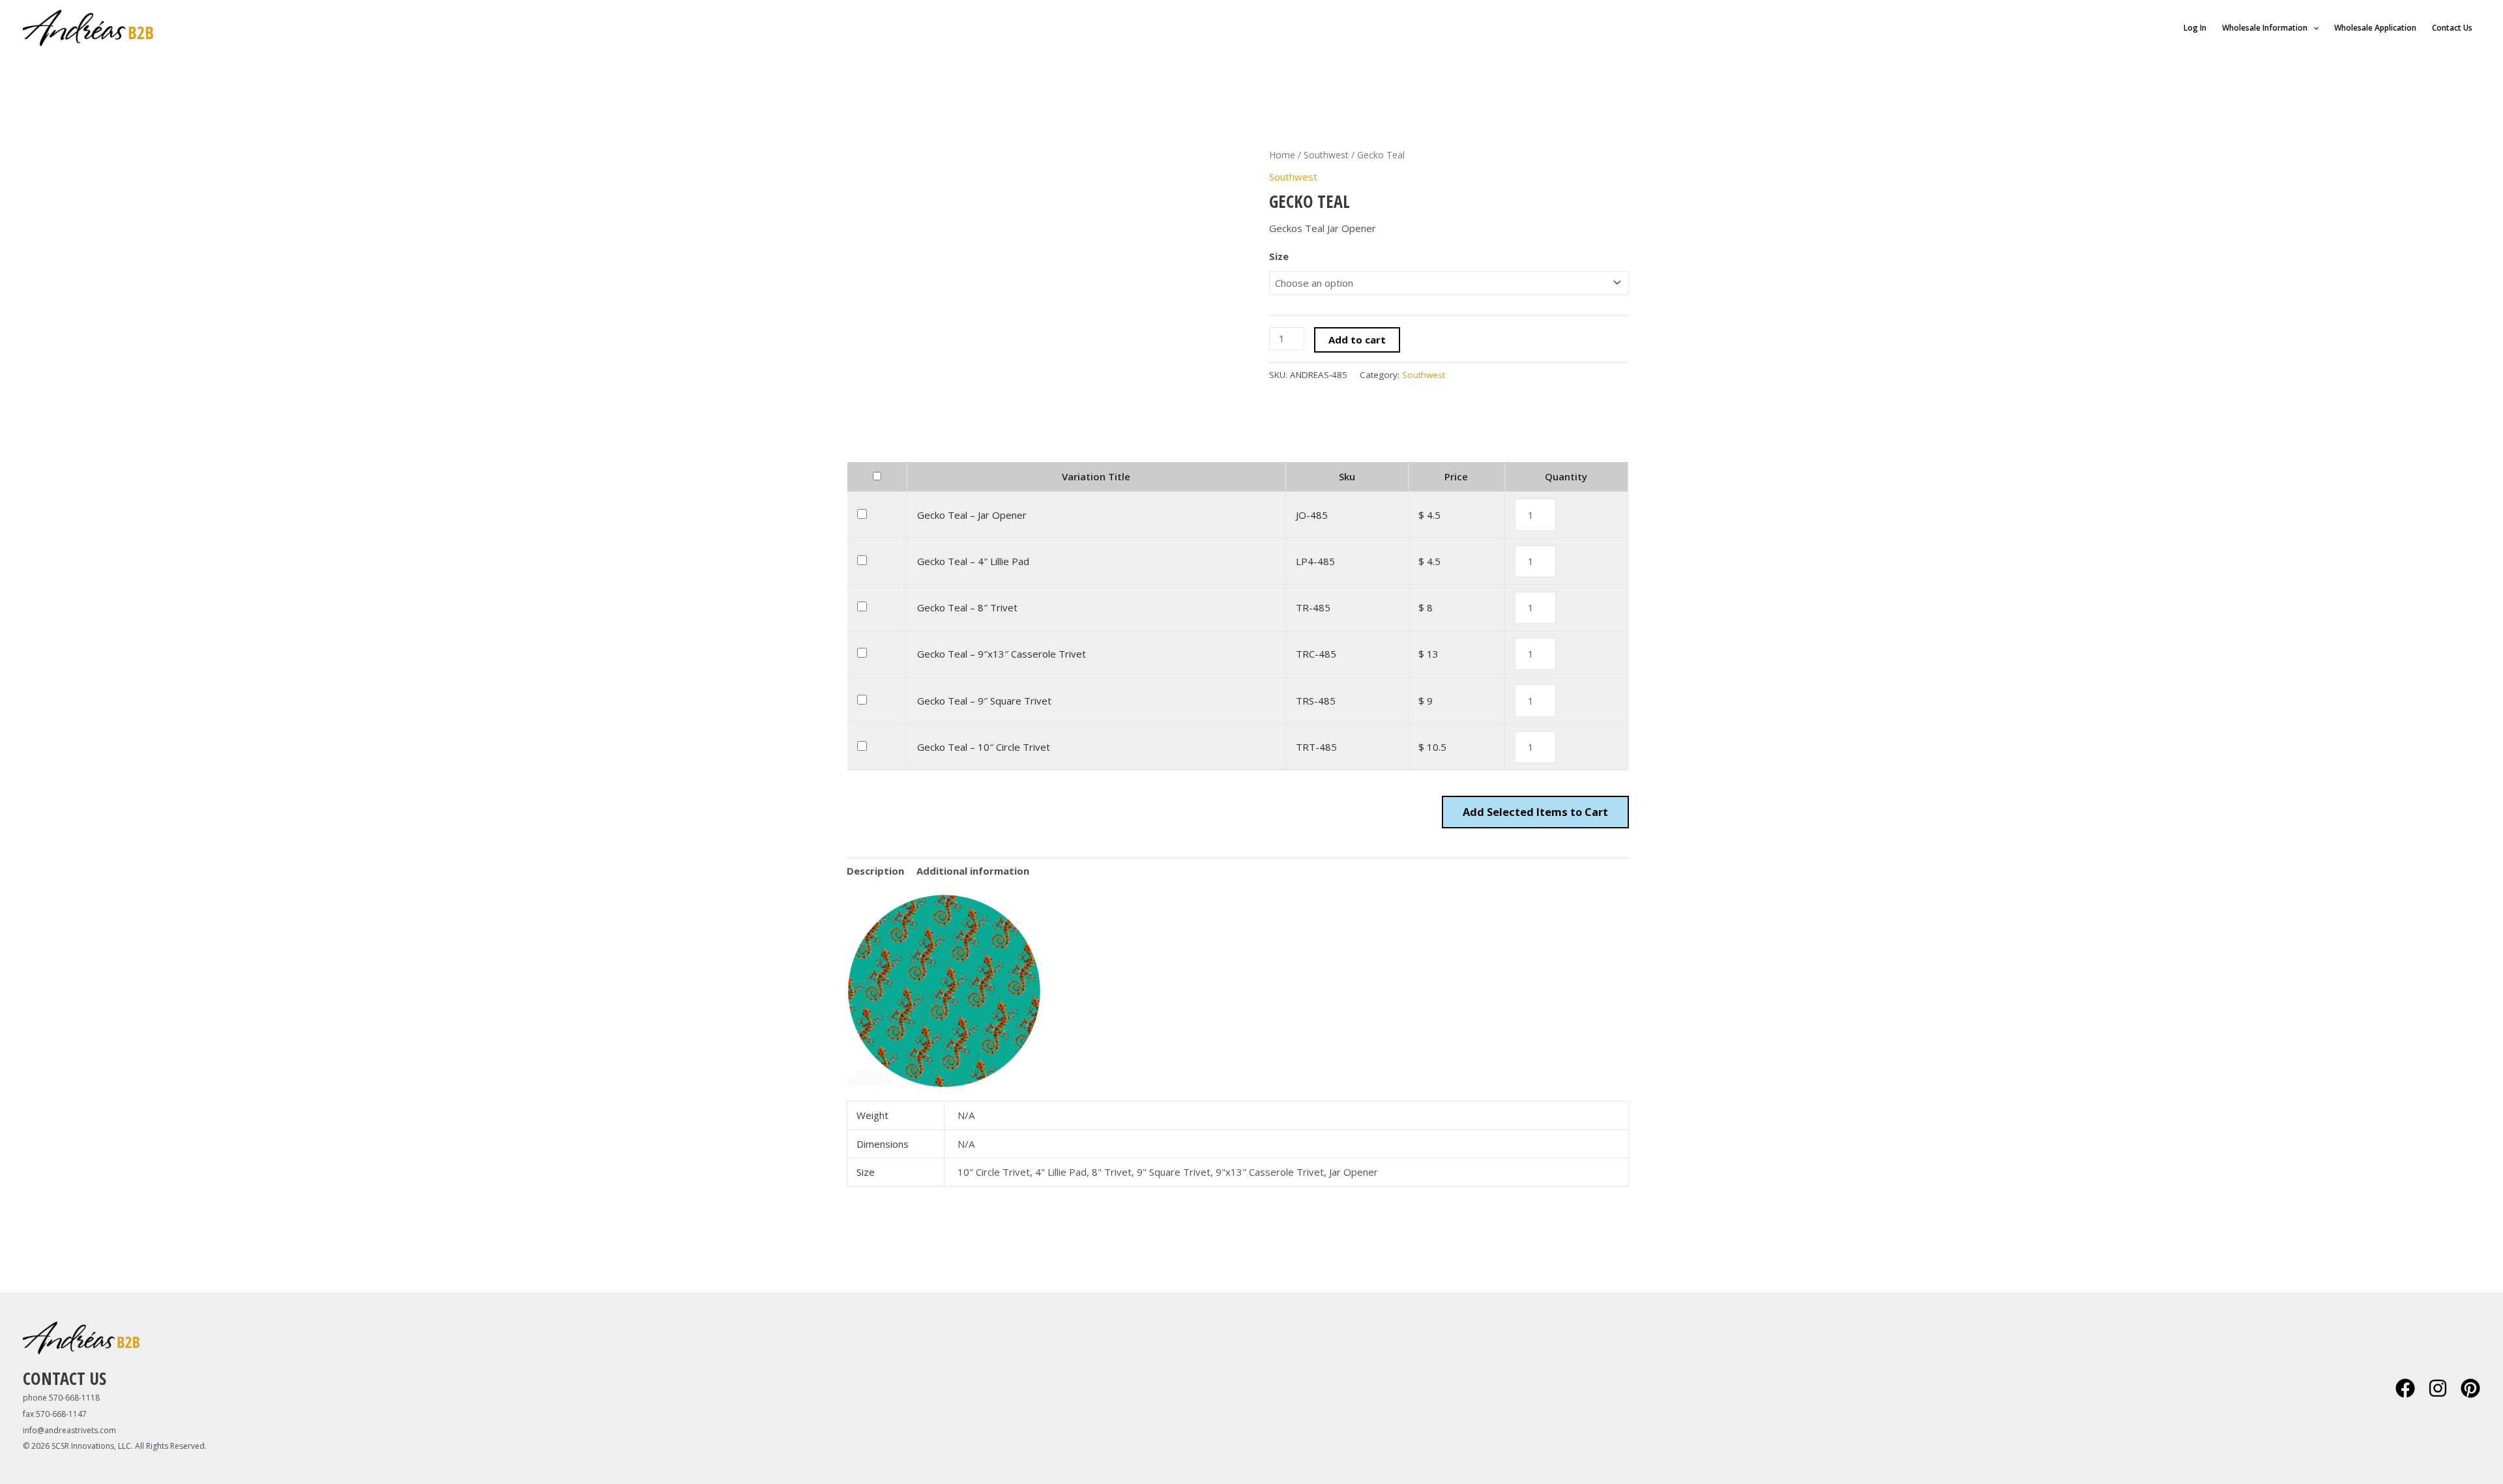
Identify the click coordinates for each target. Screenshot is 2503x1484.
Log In (2195, 28)
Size (1279, 256)
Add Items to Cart (1535, 812)
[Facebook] (2405, 1388)
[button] (2313, 28)
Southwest (1326, 155)
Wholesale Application (2375, 28)
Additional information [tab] (973, 871)
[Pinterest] (2470, 1388)
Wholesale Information (2265, 28)
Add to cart (1357, 340)
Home (1282, 155)
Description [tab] (875, 871)
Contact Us (2452, 28)
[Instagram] (2438, 1388)
